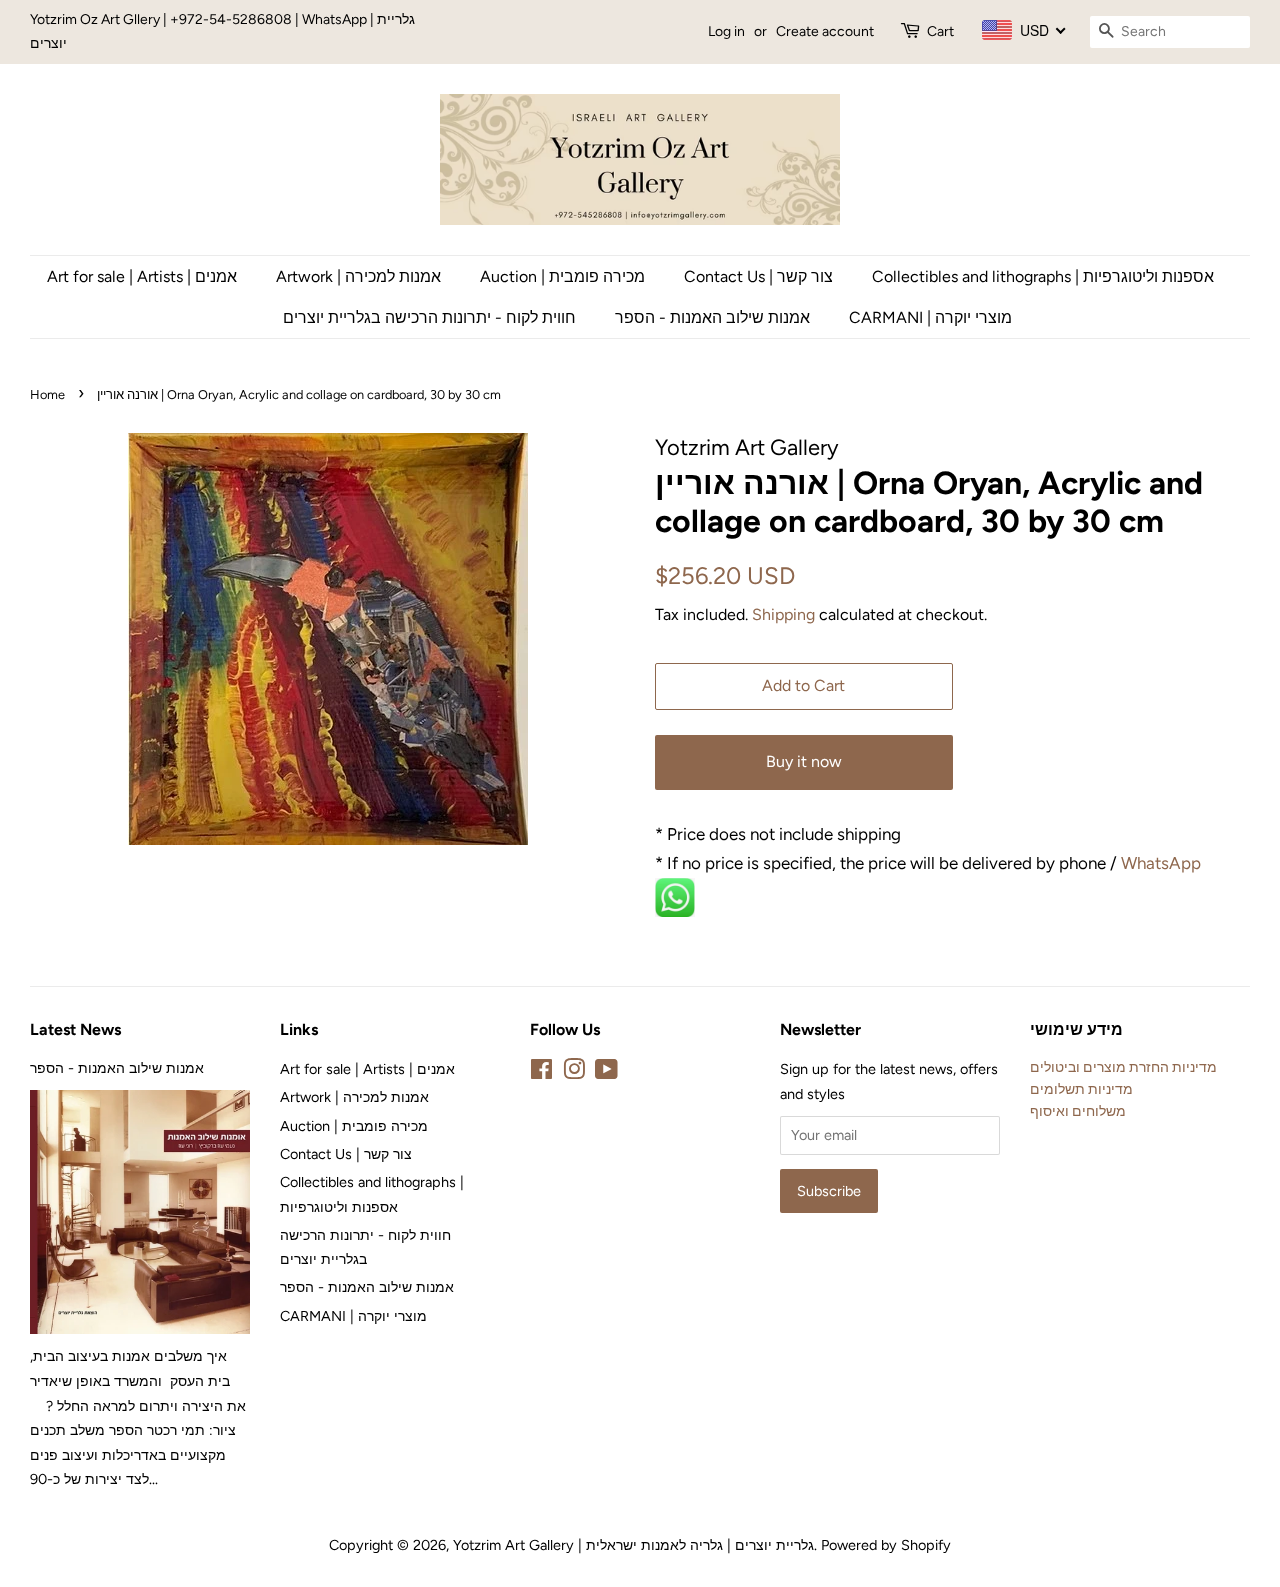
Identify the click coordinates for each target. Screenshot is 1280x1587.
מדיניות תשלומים (1081, 1089)
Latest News (75, 1029)
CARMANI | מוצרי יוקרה (930, 317)
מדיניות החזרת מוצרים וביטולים (1123, 1067)
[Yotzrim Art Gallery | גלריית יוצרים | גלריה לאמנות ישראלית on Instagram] (574, 1073)
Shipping (783, 614)
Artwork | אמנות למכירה (358, 276)
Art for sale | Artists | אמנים (142, 276)
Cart (940, 31)
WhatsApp (1163, 863)
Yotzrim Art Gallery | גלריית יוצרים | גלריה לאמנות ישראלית (633, 1545)
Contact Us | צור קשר (758, 276)
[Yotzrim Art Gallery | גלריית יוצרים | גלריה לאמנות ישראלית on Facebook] (541, 1073)
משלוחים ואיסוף (1078, 1111)
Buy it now (804, 761)
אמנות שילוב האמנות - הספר (712, 317)
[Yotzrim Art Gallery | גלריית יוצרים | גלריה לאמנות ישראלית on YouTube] (606, 1073)
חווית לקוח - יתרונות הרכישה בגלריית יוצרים (429, 317)
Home (47, 394)
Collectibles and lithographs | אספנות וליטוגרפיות (1043, 276)
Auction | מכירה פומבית (562, 276)
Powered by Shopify (886, 1545)
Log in (726, 31)
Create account (825, 31)
